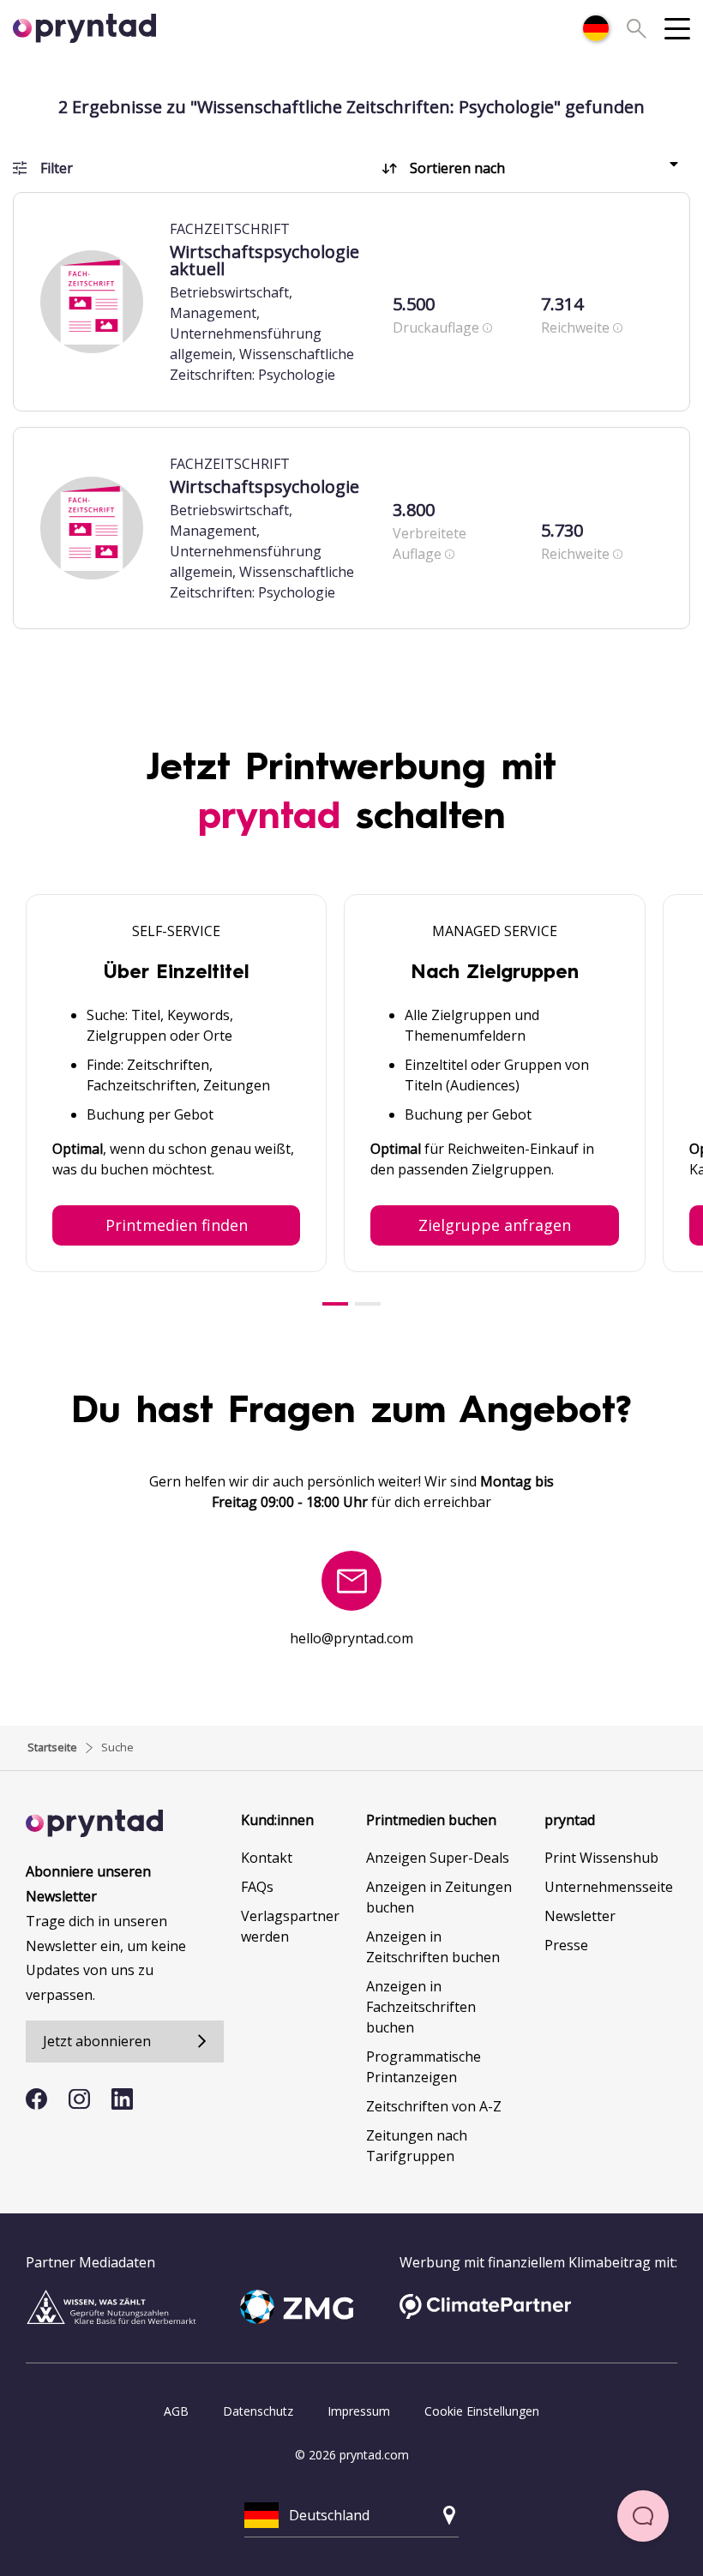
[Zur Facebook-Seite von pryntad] (36, 2099)
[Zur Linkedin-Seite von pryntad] (122, 2099)
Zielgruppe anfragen (495, 1225)
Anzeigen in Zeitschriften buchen (433, 1947)
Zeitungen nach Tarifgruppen (417, 2146)
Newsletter (580, 1916)
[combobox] (596, 28)
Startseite (52, 1747)
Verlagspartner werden (290, 1926)
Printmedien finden (177, 1225)
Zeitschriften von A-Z (434, 2106)
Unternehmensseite (609, 1887)
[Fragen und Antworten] (643, 2516)
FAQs (257, 1887)
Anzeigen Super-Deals (438, 1858)
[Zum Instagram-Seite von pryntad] (79, 2099)
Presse (566, 1945)
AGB (176, 2411)
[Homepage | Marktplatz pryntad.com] (94, 28)
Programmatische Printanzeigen (424, 2067)
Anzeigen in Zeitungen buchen (439, 1897)
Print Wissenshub (601, 1858)
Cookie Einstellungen (482, 2411)
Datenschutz (258, 2411)
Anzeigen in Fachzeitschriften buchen (421, 2007)
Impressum (359, 2411)
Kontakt (267, 1858)
